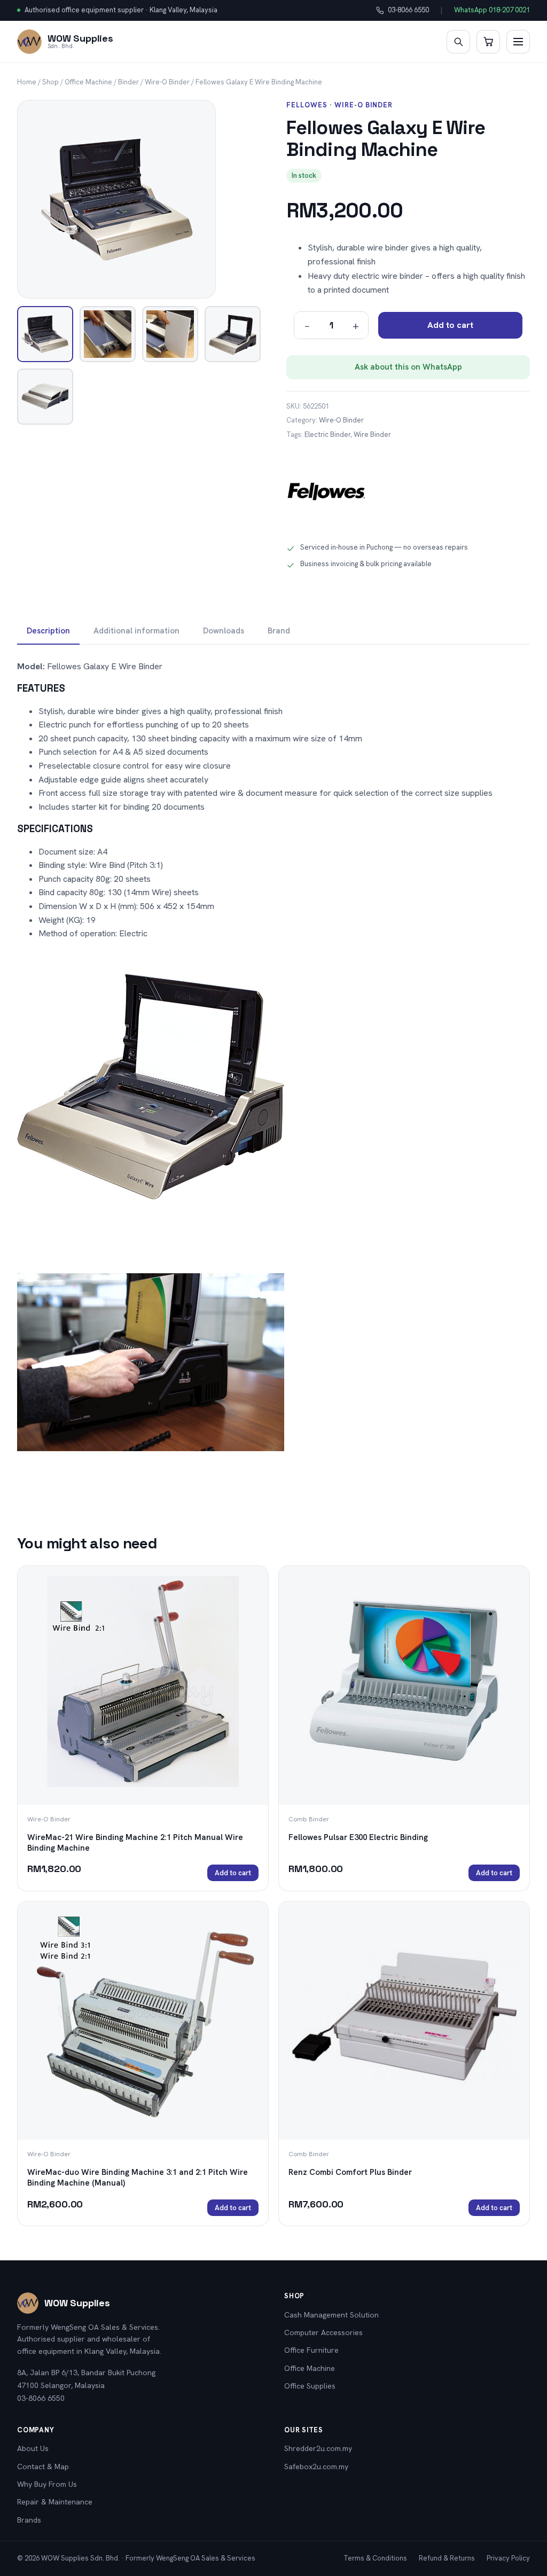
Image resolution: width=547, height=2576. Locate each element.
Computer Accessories (323, 2332)
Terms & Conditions (375, 2558)
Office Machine (88, 82)
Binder (128, 82)
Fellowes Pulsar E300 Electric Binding (358, 1837)
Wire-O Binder (167, 82)
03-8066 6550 (403, 11)
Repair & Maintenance (55, 2502)
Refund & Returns (447, 2558)
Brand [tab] (279, 631)
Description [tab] (48, 631)
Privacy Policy (508, 2558)
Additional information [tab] (136, 631)
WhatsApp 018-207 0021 (492, 10)
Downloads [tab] (224, 631)
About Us (33, 2448)
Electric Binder (327, 434)
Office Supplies (310, 2386)
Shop (50, 82)
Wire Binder (372, 434)
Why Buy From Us (47, 2484)
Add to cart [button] (233, 1873)
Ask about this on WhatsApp (408, 367)
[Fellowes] (326, 491)
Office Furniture (311, 2350)
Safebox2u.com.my (316, 2467)
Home (27, 82)
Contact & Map (43, 2467)
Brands (29, 2520)
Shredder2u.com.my (318, 2448)
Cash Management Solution (331, 2315)
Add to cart (450, 325)
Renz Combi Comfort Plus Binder (350, 2172)
